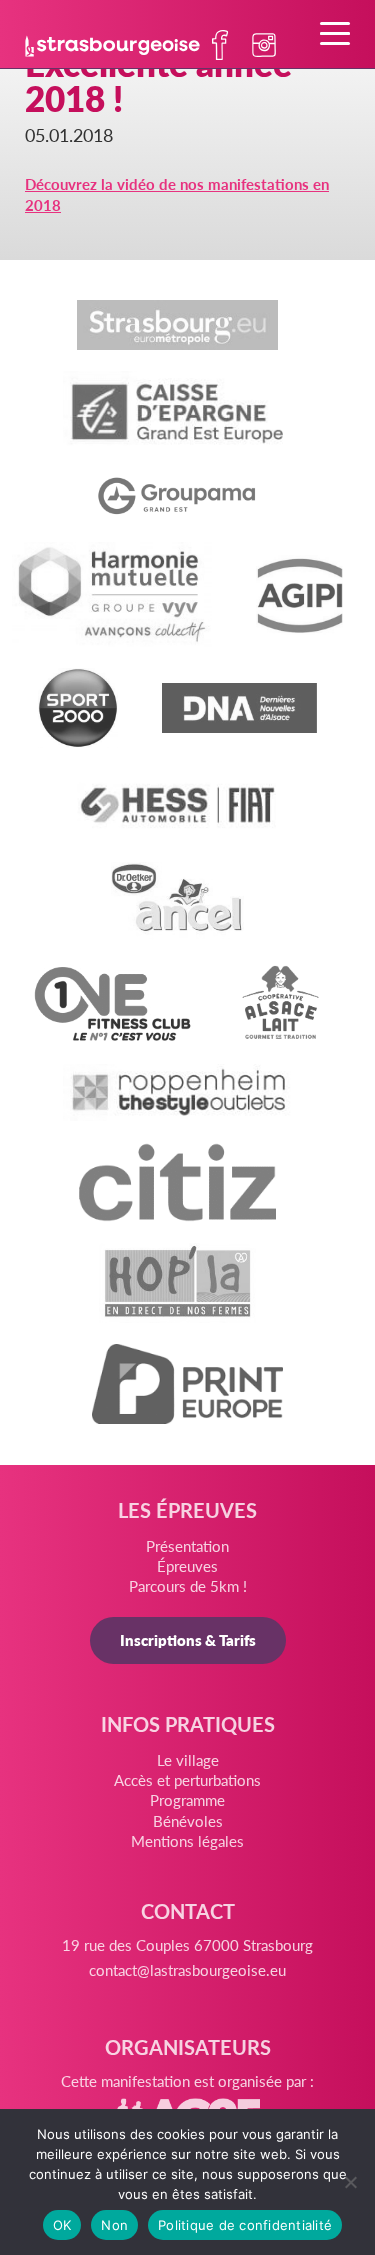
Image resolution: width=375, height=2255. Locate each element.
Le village (188, 1759)
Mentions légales (187, 1840)
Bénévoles (188, 1820)
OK (62, 2225)
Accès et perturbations (187, 1779)
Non (114, 2225)
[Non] (350, 2182)
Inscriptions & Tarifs (188, 1639)
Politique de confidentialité (245, 2225)
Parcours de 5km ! (188, 1585)
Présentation (187, 1545)
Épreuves (187, 1565)
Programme (187, 1799)
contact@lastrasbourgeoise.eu (187, 1969)
